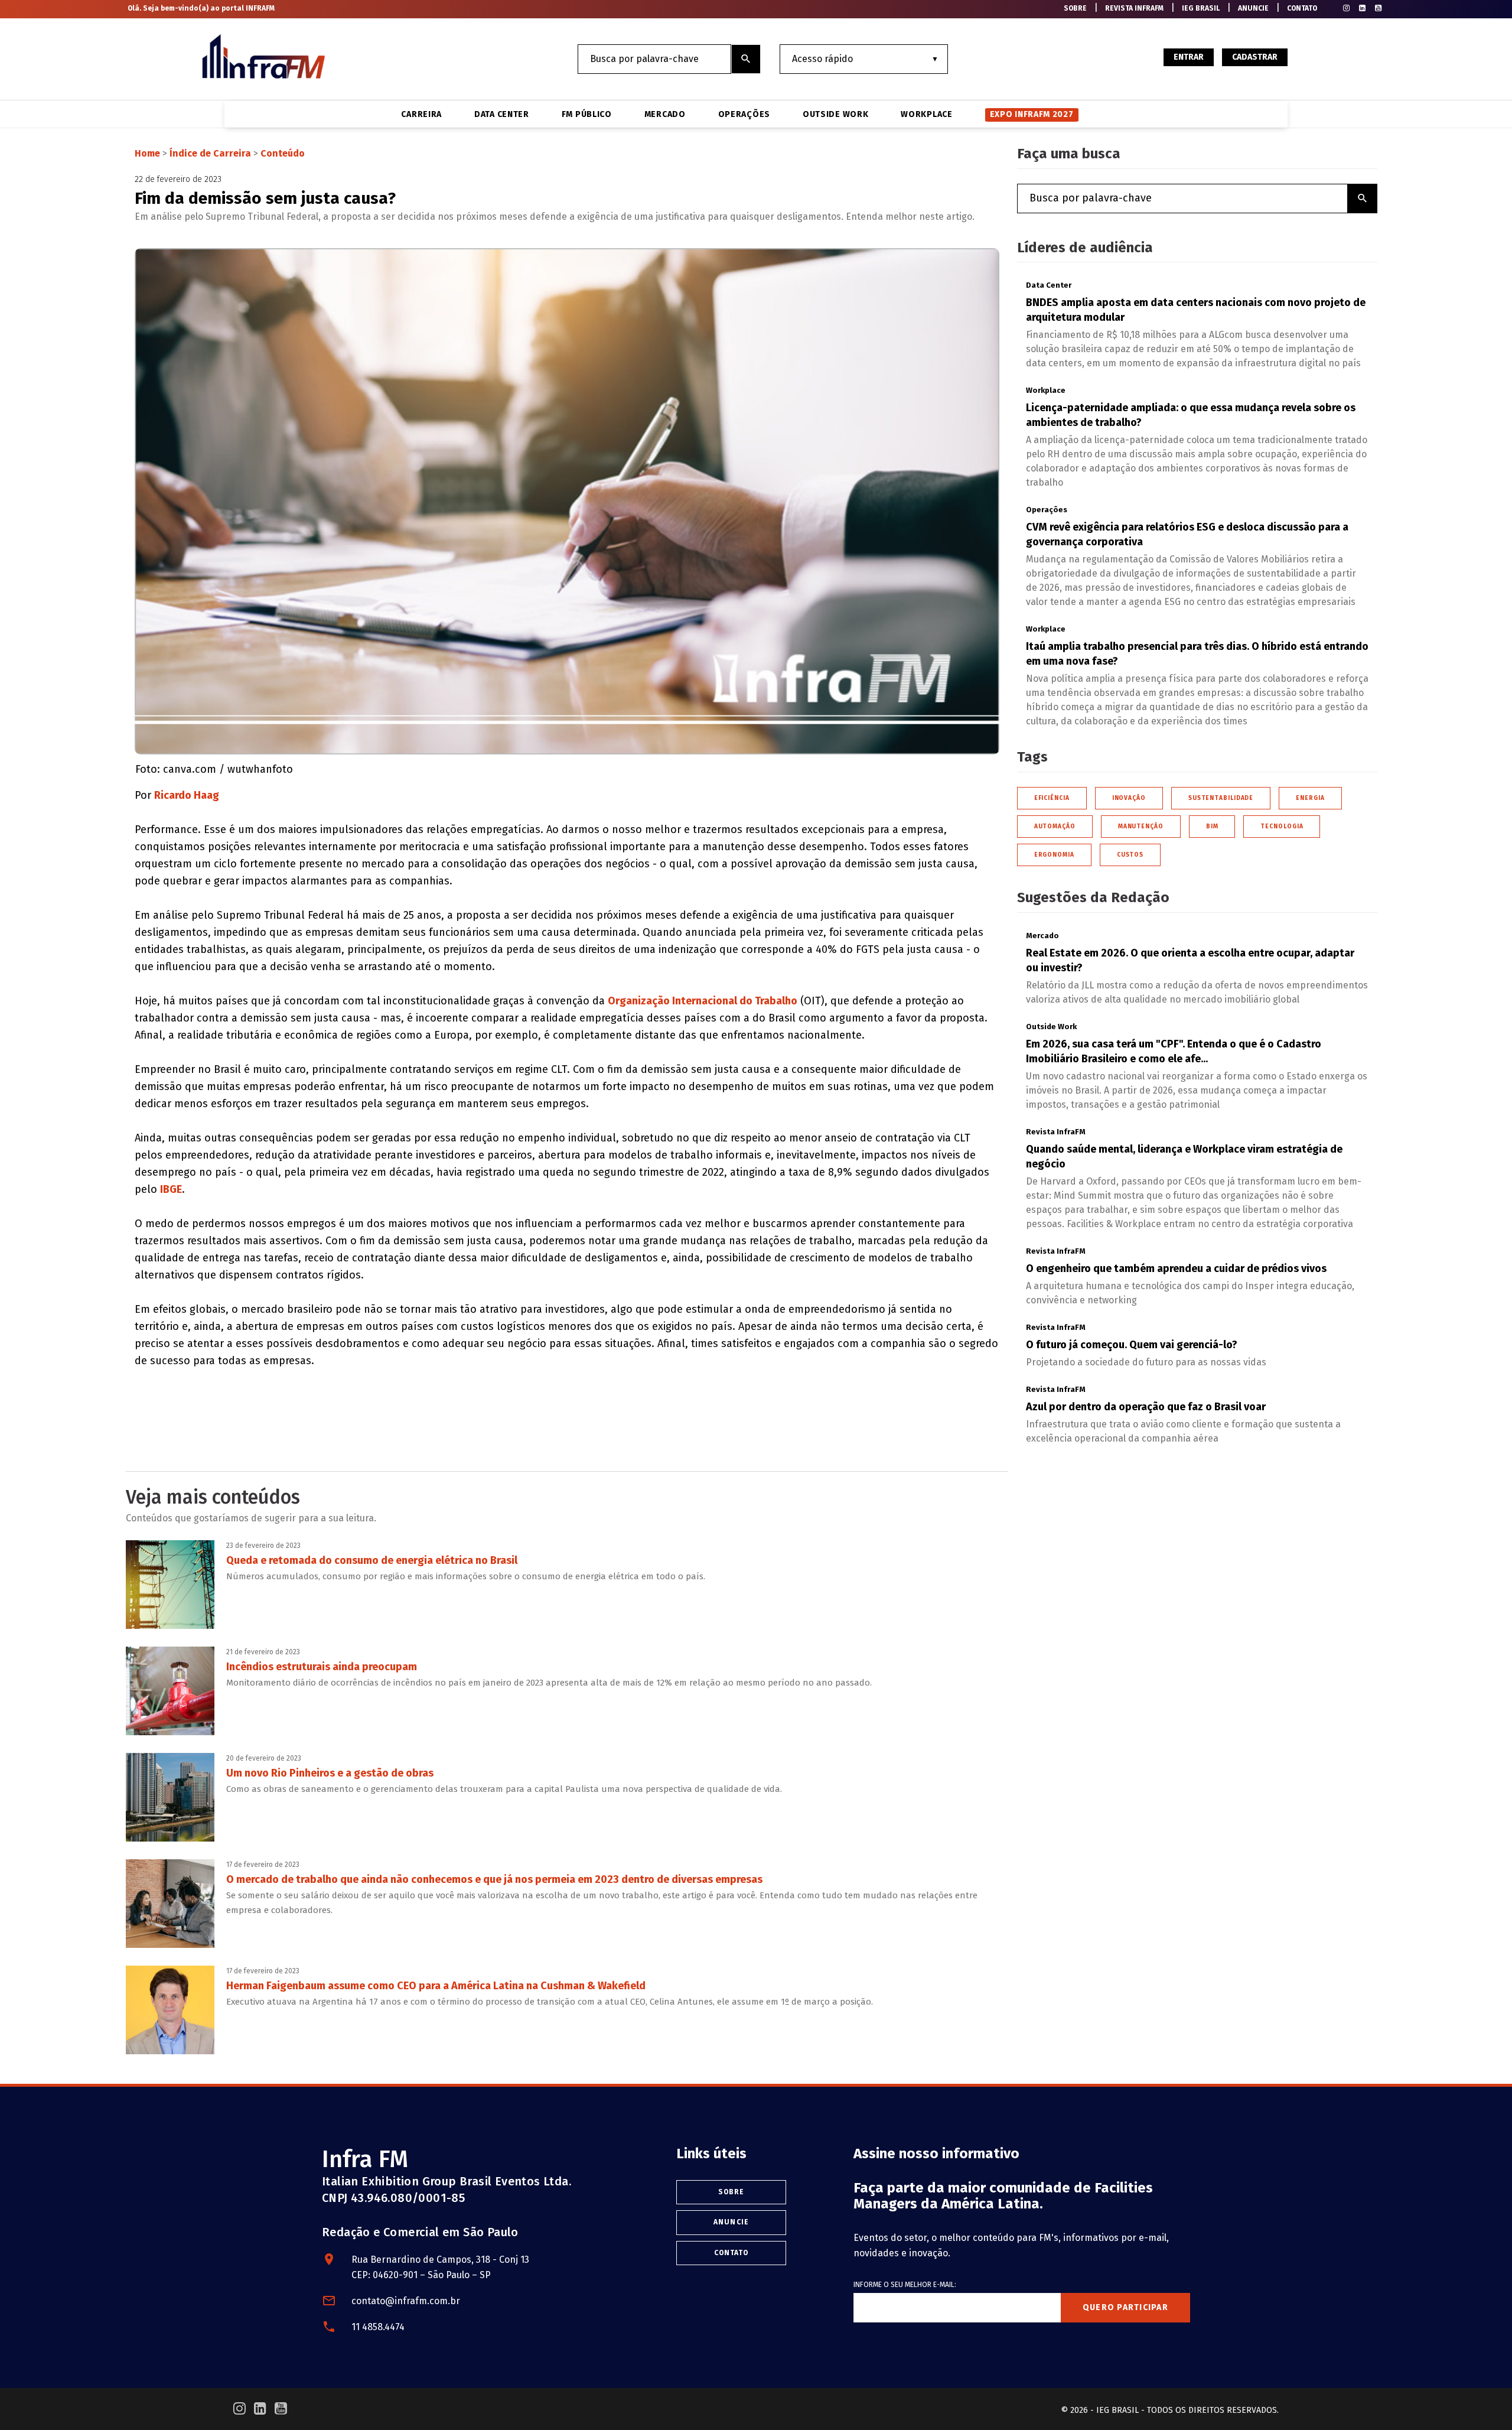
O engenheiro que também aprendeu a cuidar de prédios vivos (1176, 1268)
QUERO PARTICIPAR (1125, 2307)
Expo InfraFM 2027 (1032, 114)
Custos (1130, 855)
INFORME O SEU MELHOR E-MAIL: (905, 2285)
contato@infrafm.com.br (406, 2301)
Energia (1310, 798)
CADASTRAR (1255, 57)
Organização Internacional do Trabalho (703, 1001)
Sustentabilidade (1221, 798)
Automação (1055, 827)
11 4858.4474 (378, 2327)
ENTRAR (1189, 57)
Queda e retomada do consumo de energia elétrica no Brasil (372, 1560)
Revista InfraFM (1056, 1132)
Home (147, 153)
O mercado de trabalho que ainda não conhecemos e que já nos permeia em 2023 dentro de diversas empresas (494, 1879)
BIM (1212, 827)
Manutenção (1141, 827)
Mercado (665, 115)
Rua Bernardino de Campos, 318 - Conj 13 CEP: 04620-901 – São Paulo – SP (440, 2267)
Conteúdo (283, 153)
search (746, 59)
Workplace (926, 115)
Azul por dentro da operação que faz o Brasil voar (1146, 1407)
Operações (744, 115)
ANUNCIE (1253, 8)
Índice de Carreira (210, 153)
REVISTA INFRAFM (1134, 8)
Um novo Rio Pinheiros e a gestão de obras (330, 1773)
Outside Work (835, 115)
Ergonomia (1054, 855)
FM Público (587, 115)
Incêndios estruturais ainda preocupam (322, 1667)
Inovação (1129, 798)
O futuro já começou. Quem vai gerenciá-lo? (1132, 1345)
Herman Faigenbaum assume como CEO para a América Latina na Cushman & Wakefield (436, 1986)
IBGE (171, 1189)
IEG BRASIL (1201, 8)
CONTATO (1302, 8)
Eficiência (1052, 798)
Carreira (421, 115)
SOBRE (1075, 8)
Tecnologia (1282, 827)
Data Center (502, 115)
